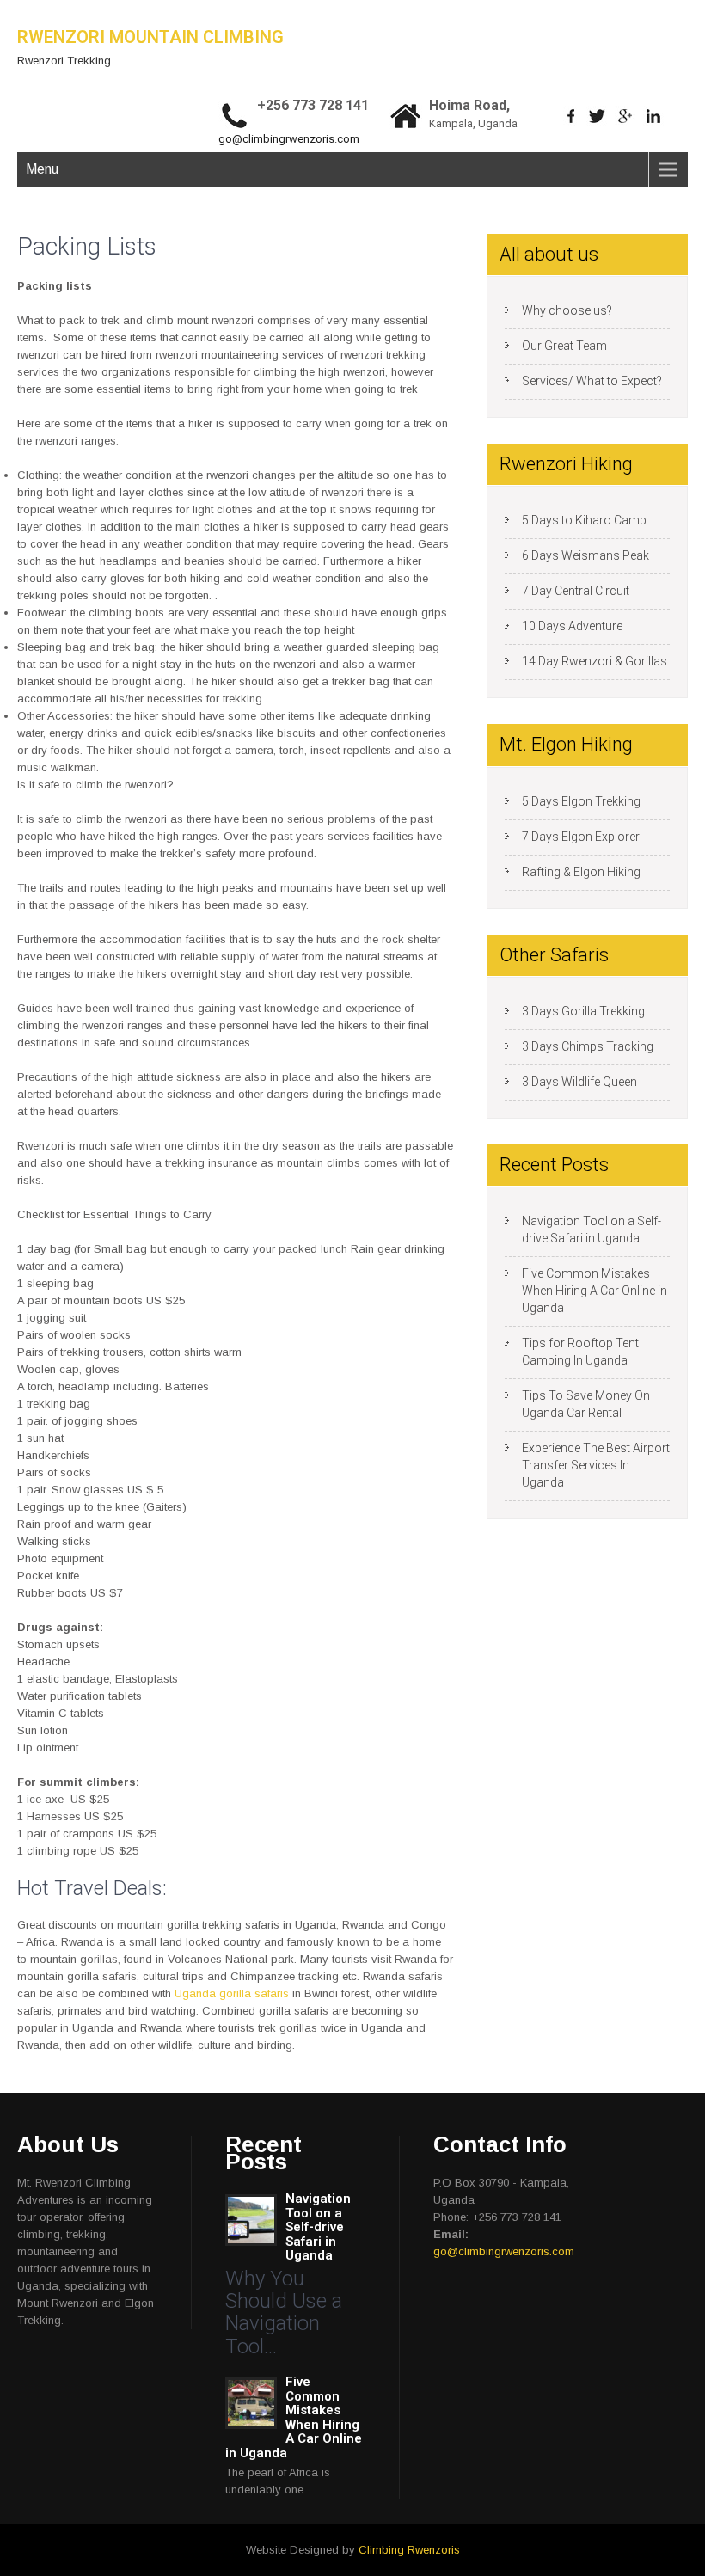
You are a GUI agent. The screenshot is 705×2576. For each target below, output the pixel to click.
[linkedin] (654, 116)
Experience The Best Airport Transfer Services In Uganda (596, 1465)
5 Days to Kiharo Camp (584, 520)
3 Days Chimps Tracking (588, 1046)
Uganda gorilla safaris (232, 1993)
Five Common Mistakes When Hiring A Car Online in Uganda (595, 1291)
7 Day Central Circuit (576, 591)
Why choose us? (567, 310)
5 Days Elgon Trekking (581, 801)
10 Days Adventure (572, 626)
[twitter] (597, 116)
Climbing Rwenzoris (409, 2550)
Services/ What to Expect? (592, 381)
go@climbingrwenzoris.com (289, 139)
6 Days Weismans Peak (585, 555)
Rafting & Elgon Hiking (581, 872)
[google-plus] (625, 116)
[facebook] (571, 116)
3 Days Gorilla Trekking (583, 1011)
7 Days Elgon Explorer (581, 837)
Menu (42, 169)
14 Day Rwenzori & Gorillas (595, 661)
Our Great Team (564, 346)
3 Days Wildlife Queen (579, 1082)
